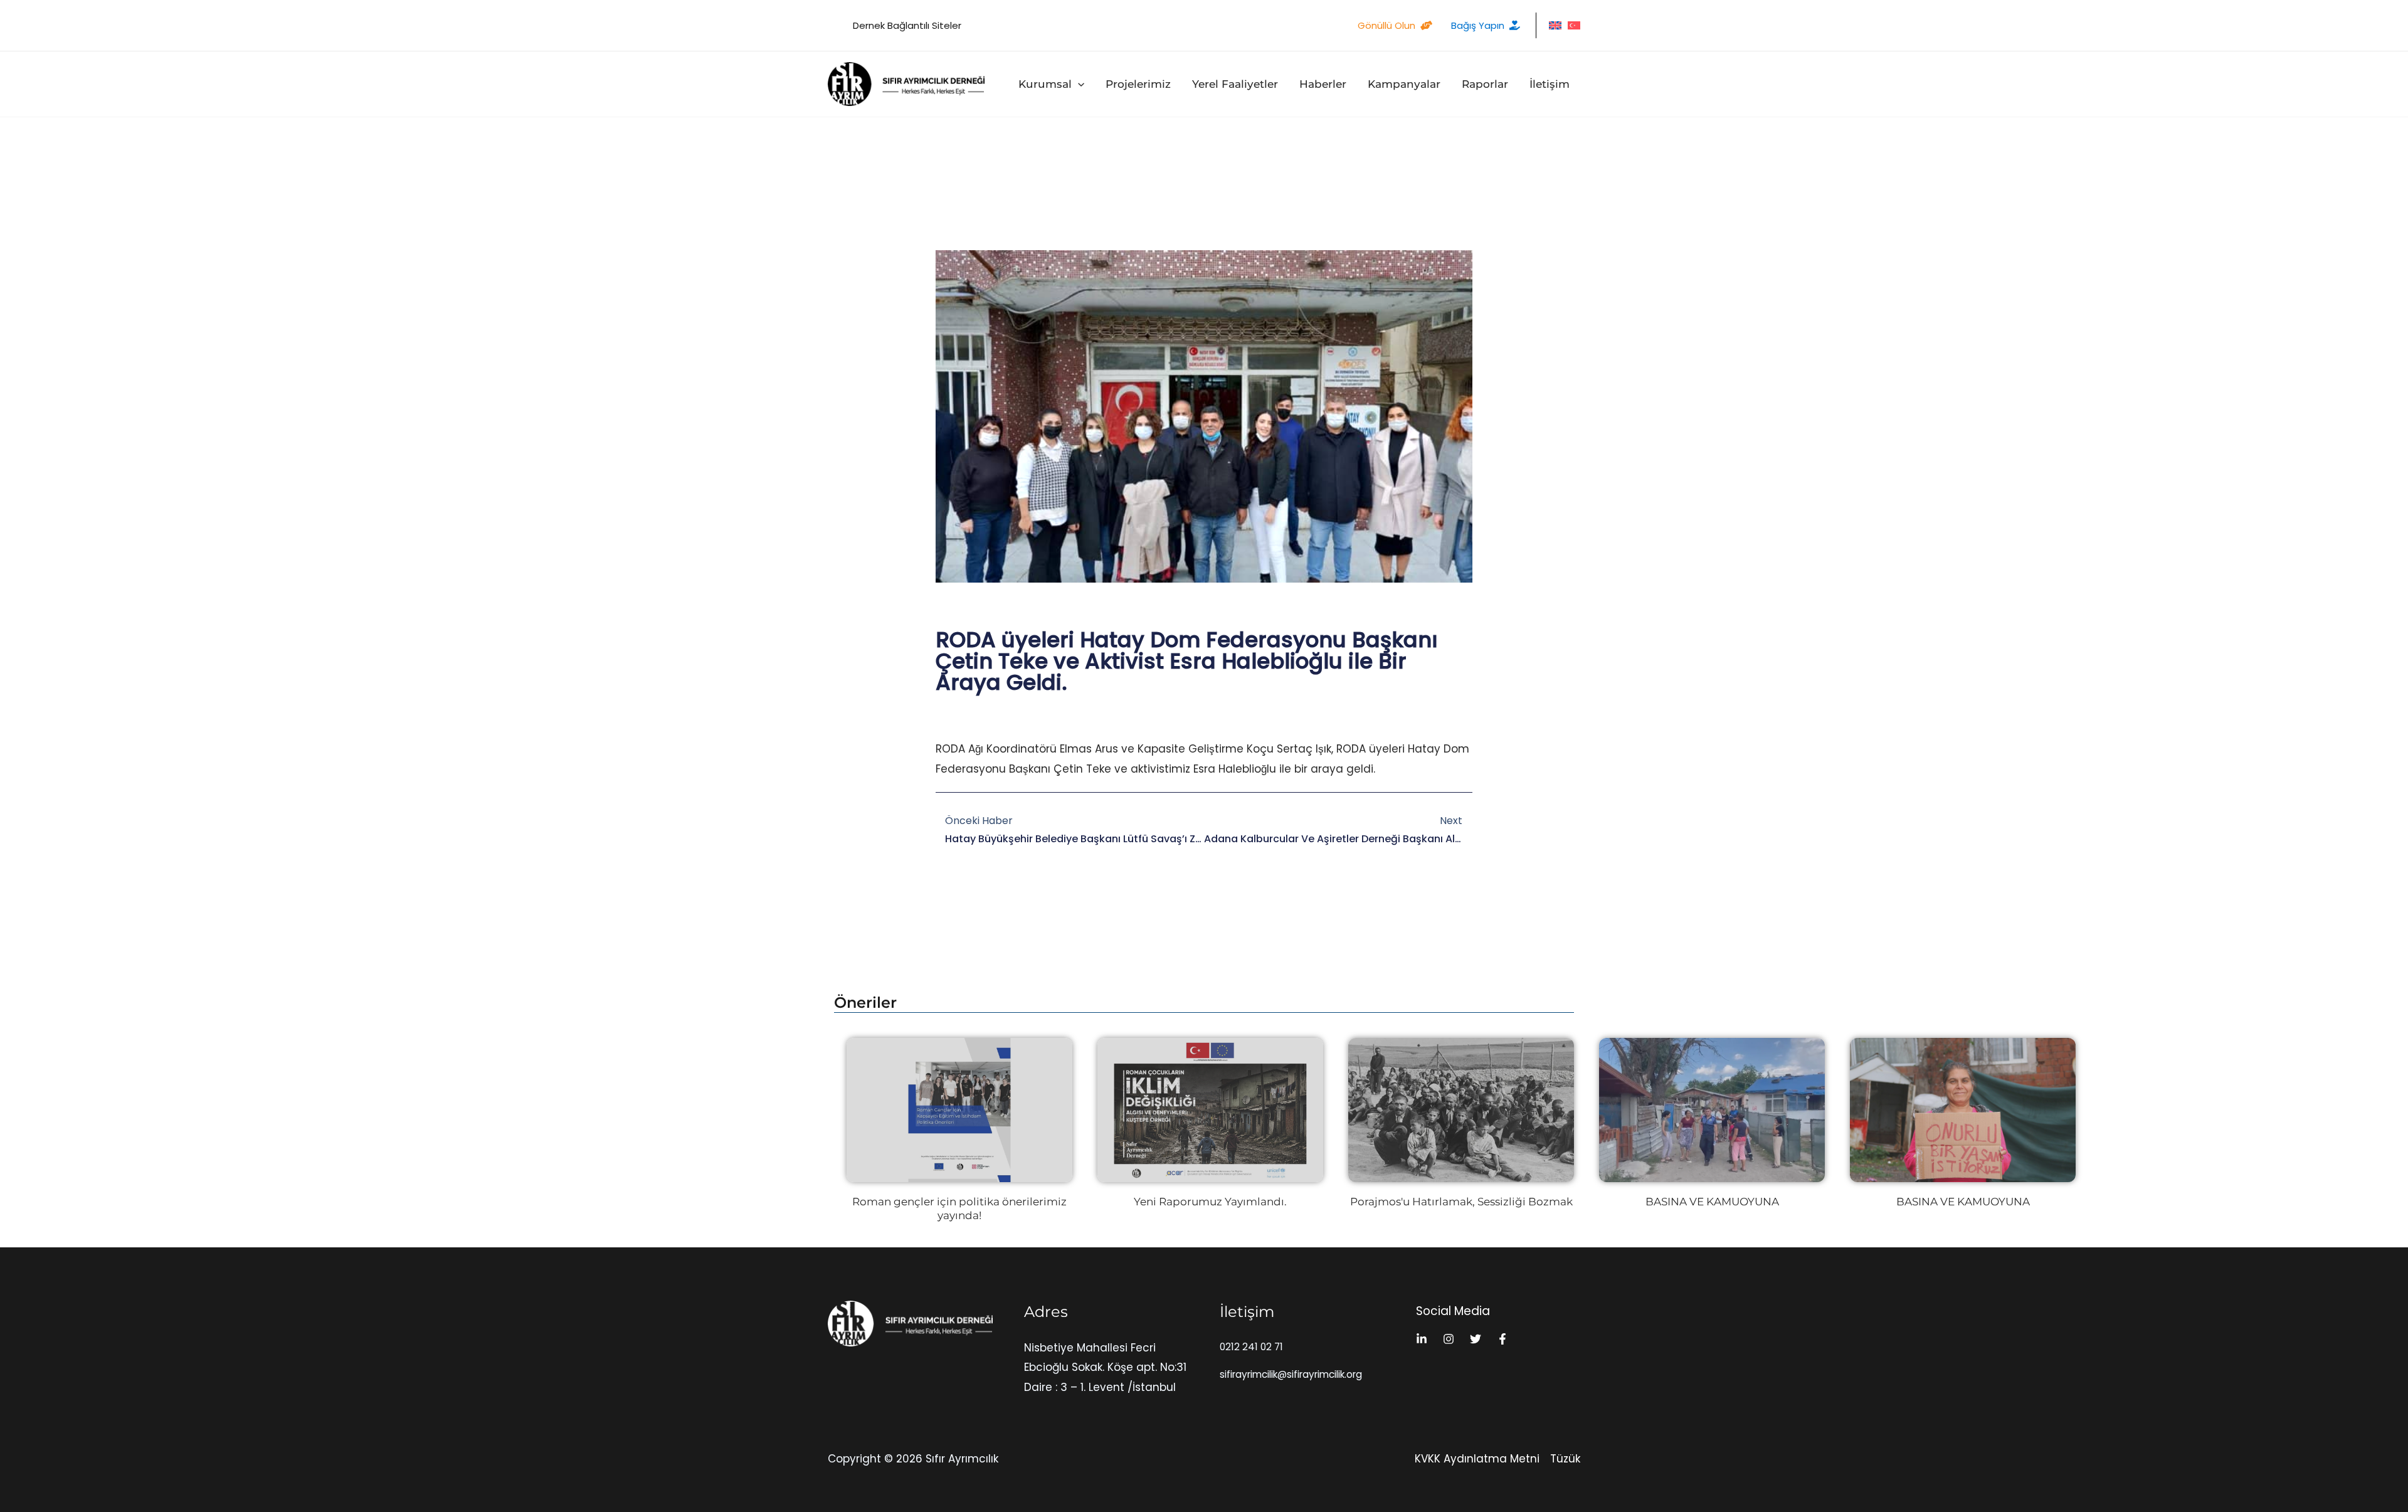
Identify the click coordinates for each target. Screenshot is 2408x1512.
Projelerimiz (1138, 84)
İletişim (1550, 84)
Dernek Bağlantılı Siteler (907, 25)
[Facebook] (1502, 1339)
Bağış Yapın (1478, 25)
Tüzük (1565, 1459)
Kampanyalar (1404, 84)
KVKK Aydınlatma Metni (1477, 1459)
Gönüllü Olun (1386, 25)
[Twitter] (1476, 1339)
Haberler (1323, 84)
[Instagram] (1449, 1339)
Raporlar (1485, 84)
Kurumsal (1045, 84)
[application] (1078, 84)
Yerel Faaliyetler (1235, 84)
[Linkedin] (1422, 1339)
